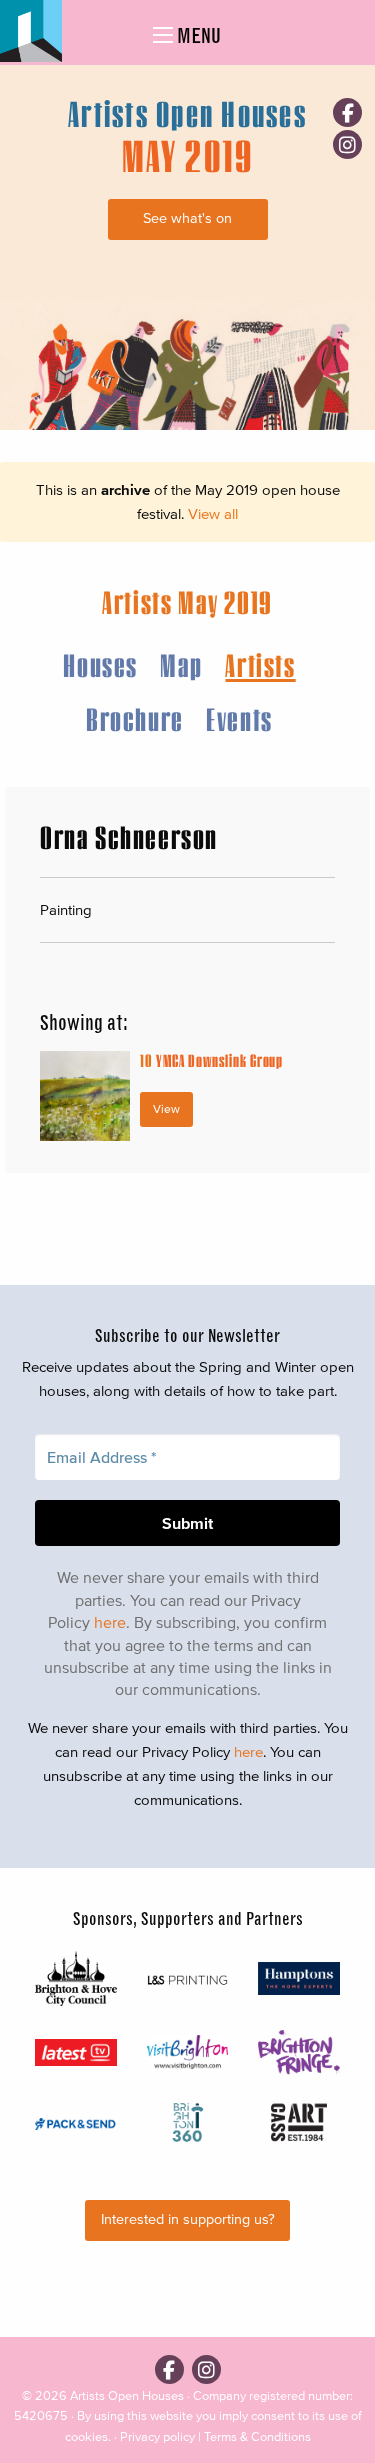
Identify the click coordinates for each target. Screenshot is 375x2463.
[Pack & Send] (76, 2122)
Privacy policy (157, 2436)
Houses (100, 664)
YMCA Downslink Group (211, 1060)
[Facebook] (347, 112)
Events (239, 718)
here (110, 1622)
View (166, 1108)
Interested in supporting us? (188, 2219)
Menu (197, 35)
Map (181, 664)
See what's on (187, 218)
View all (213, 513)
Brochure (135, 718)
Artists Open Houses (127, 2395)
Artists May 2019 (187, 601)
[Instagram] (347, 144)
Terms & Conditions (257, 2436)
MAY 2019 (188, 155)
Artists (260, 664)
